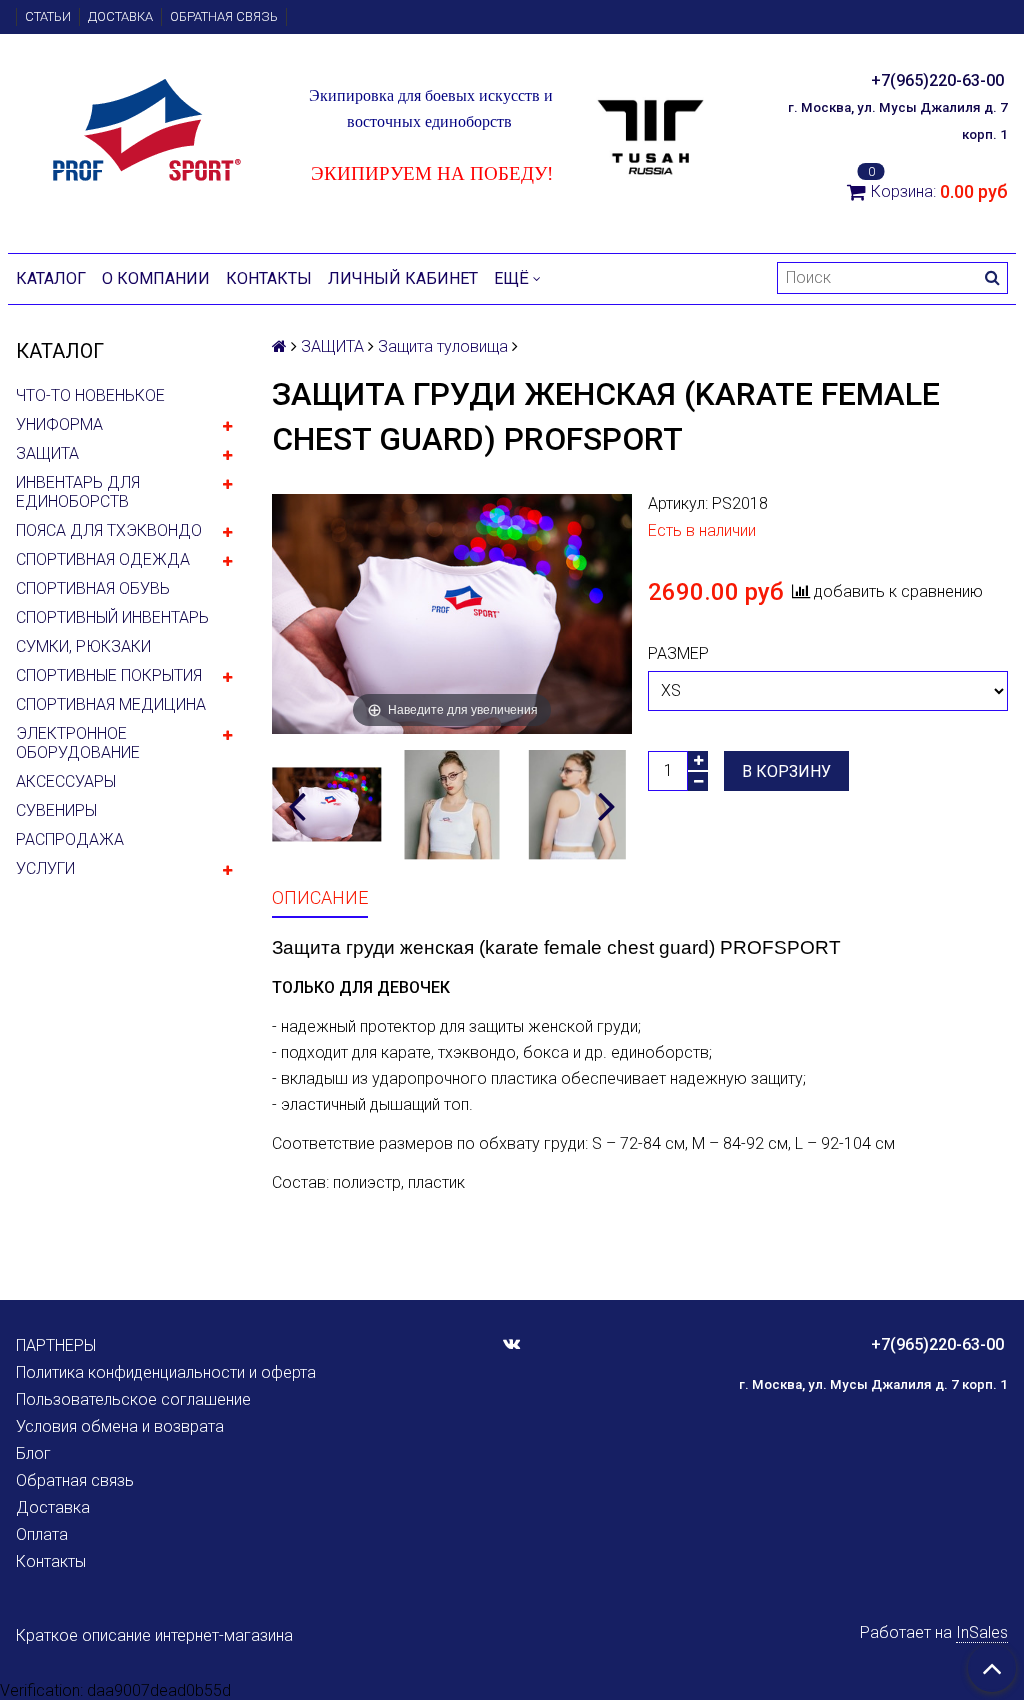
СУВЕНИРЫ (56, 810)
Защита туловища (443, 346)
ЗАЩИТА (47, 453)
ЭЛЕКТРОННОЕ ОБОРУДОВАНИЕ (78, 743)
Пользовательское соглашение (133, 1399)
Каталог (51, 278)
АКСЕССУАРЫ (66, 781)
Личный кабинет (403, 278)
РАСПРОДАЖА (70, 839)
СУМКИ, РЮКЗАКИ (83, 646)
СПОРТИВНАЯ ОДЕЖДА (103, 559)
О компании (156, 278)
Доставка (120, 16)
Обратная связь (224, 16)
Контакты (269, 278)
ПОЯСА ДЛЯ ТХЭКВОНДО (109, 530)
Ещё (511, 278)
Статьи (48, 16)
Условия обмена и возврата (120, 1426)
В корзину (786, 771)
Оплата (42, 1534)
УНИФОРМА (59, 424)
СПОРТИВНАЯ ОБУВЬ (93, 588)
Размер (678, 653)
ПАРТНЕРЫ (56, 1345)
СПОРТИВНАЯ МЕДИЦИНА (111, 704)
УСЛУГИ (45, 868)
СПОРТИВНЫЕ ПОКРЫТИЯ (109, 675)
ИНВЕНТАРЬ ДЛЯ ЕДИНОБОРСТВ (78, 492)
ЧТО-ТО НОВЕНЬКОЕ (90, 395)
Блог (33, 1453)
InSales (982, 1632)
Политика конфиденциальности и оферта (166, 1372)
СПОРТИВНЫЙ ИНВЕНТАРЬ (112, 617)
